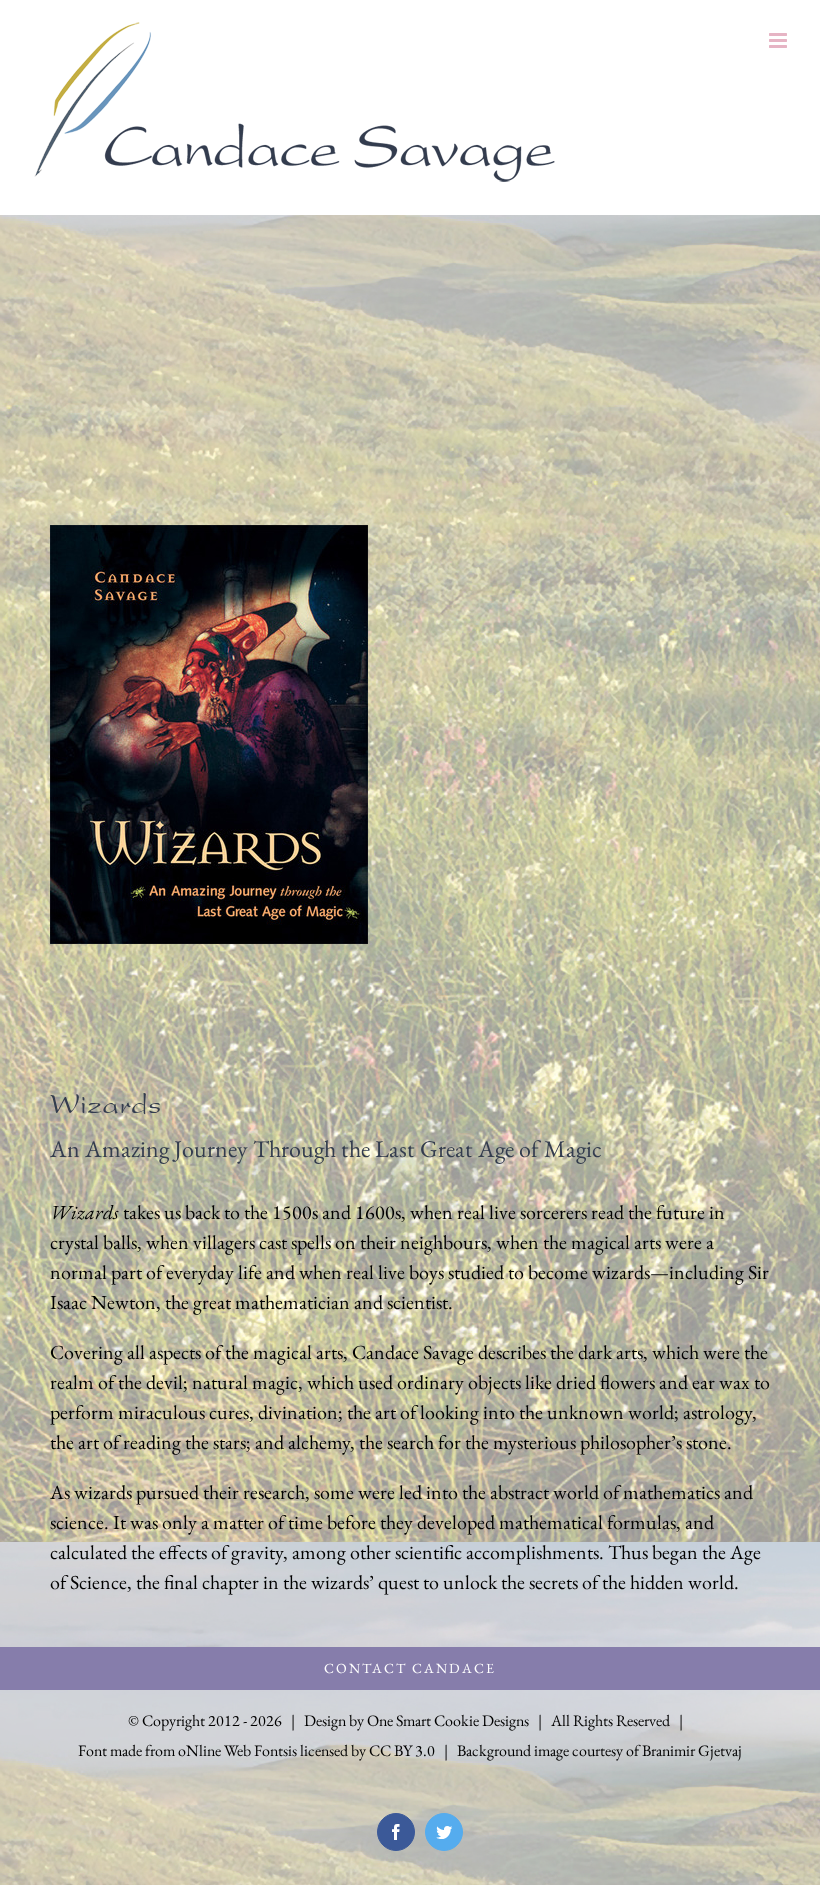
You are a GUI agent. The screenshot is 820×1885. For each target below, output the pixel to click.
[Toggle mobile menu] (779, 40)
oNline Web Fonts (233, 1750)
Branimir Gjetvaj (692, 1750)
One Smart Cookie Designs (448, 1720)
